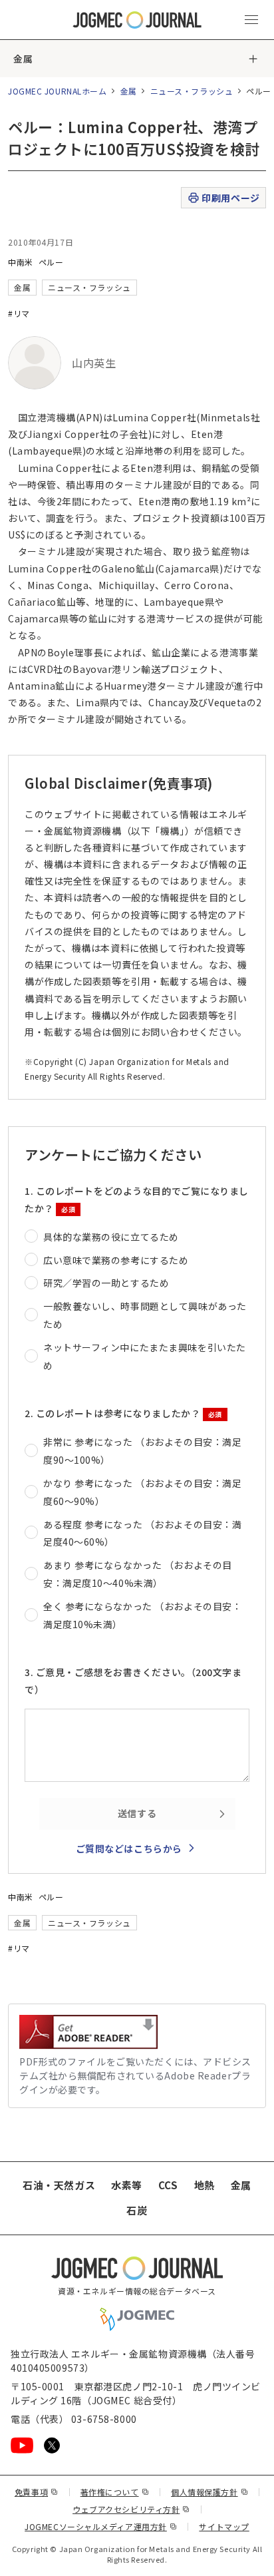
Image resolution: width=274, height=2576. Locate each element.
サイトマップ (224, 2526)
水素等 (127, 2185)
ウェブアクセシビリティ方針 (131, 2509)
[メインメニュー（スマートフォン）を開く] (251, 20)
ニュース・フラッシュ (192, 91)
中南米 (21, 262)
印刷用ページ (230, 198)
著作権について (115, 2492)
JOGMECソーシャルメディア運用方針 (101, 2526)
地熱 (205, 2185)
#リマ (19, 313)
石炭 (137, 2210)
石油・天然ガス (59, 2185)
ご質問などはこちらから (129, 1848)
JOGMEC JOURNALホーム (58, 91)
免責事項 (37, 2492)
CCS (168, 2185)
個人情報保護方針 (209, 2492)
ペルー (51, 262)
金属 (23, 59)
